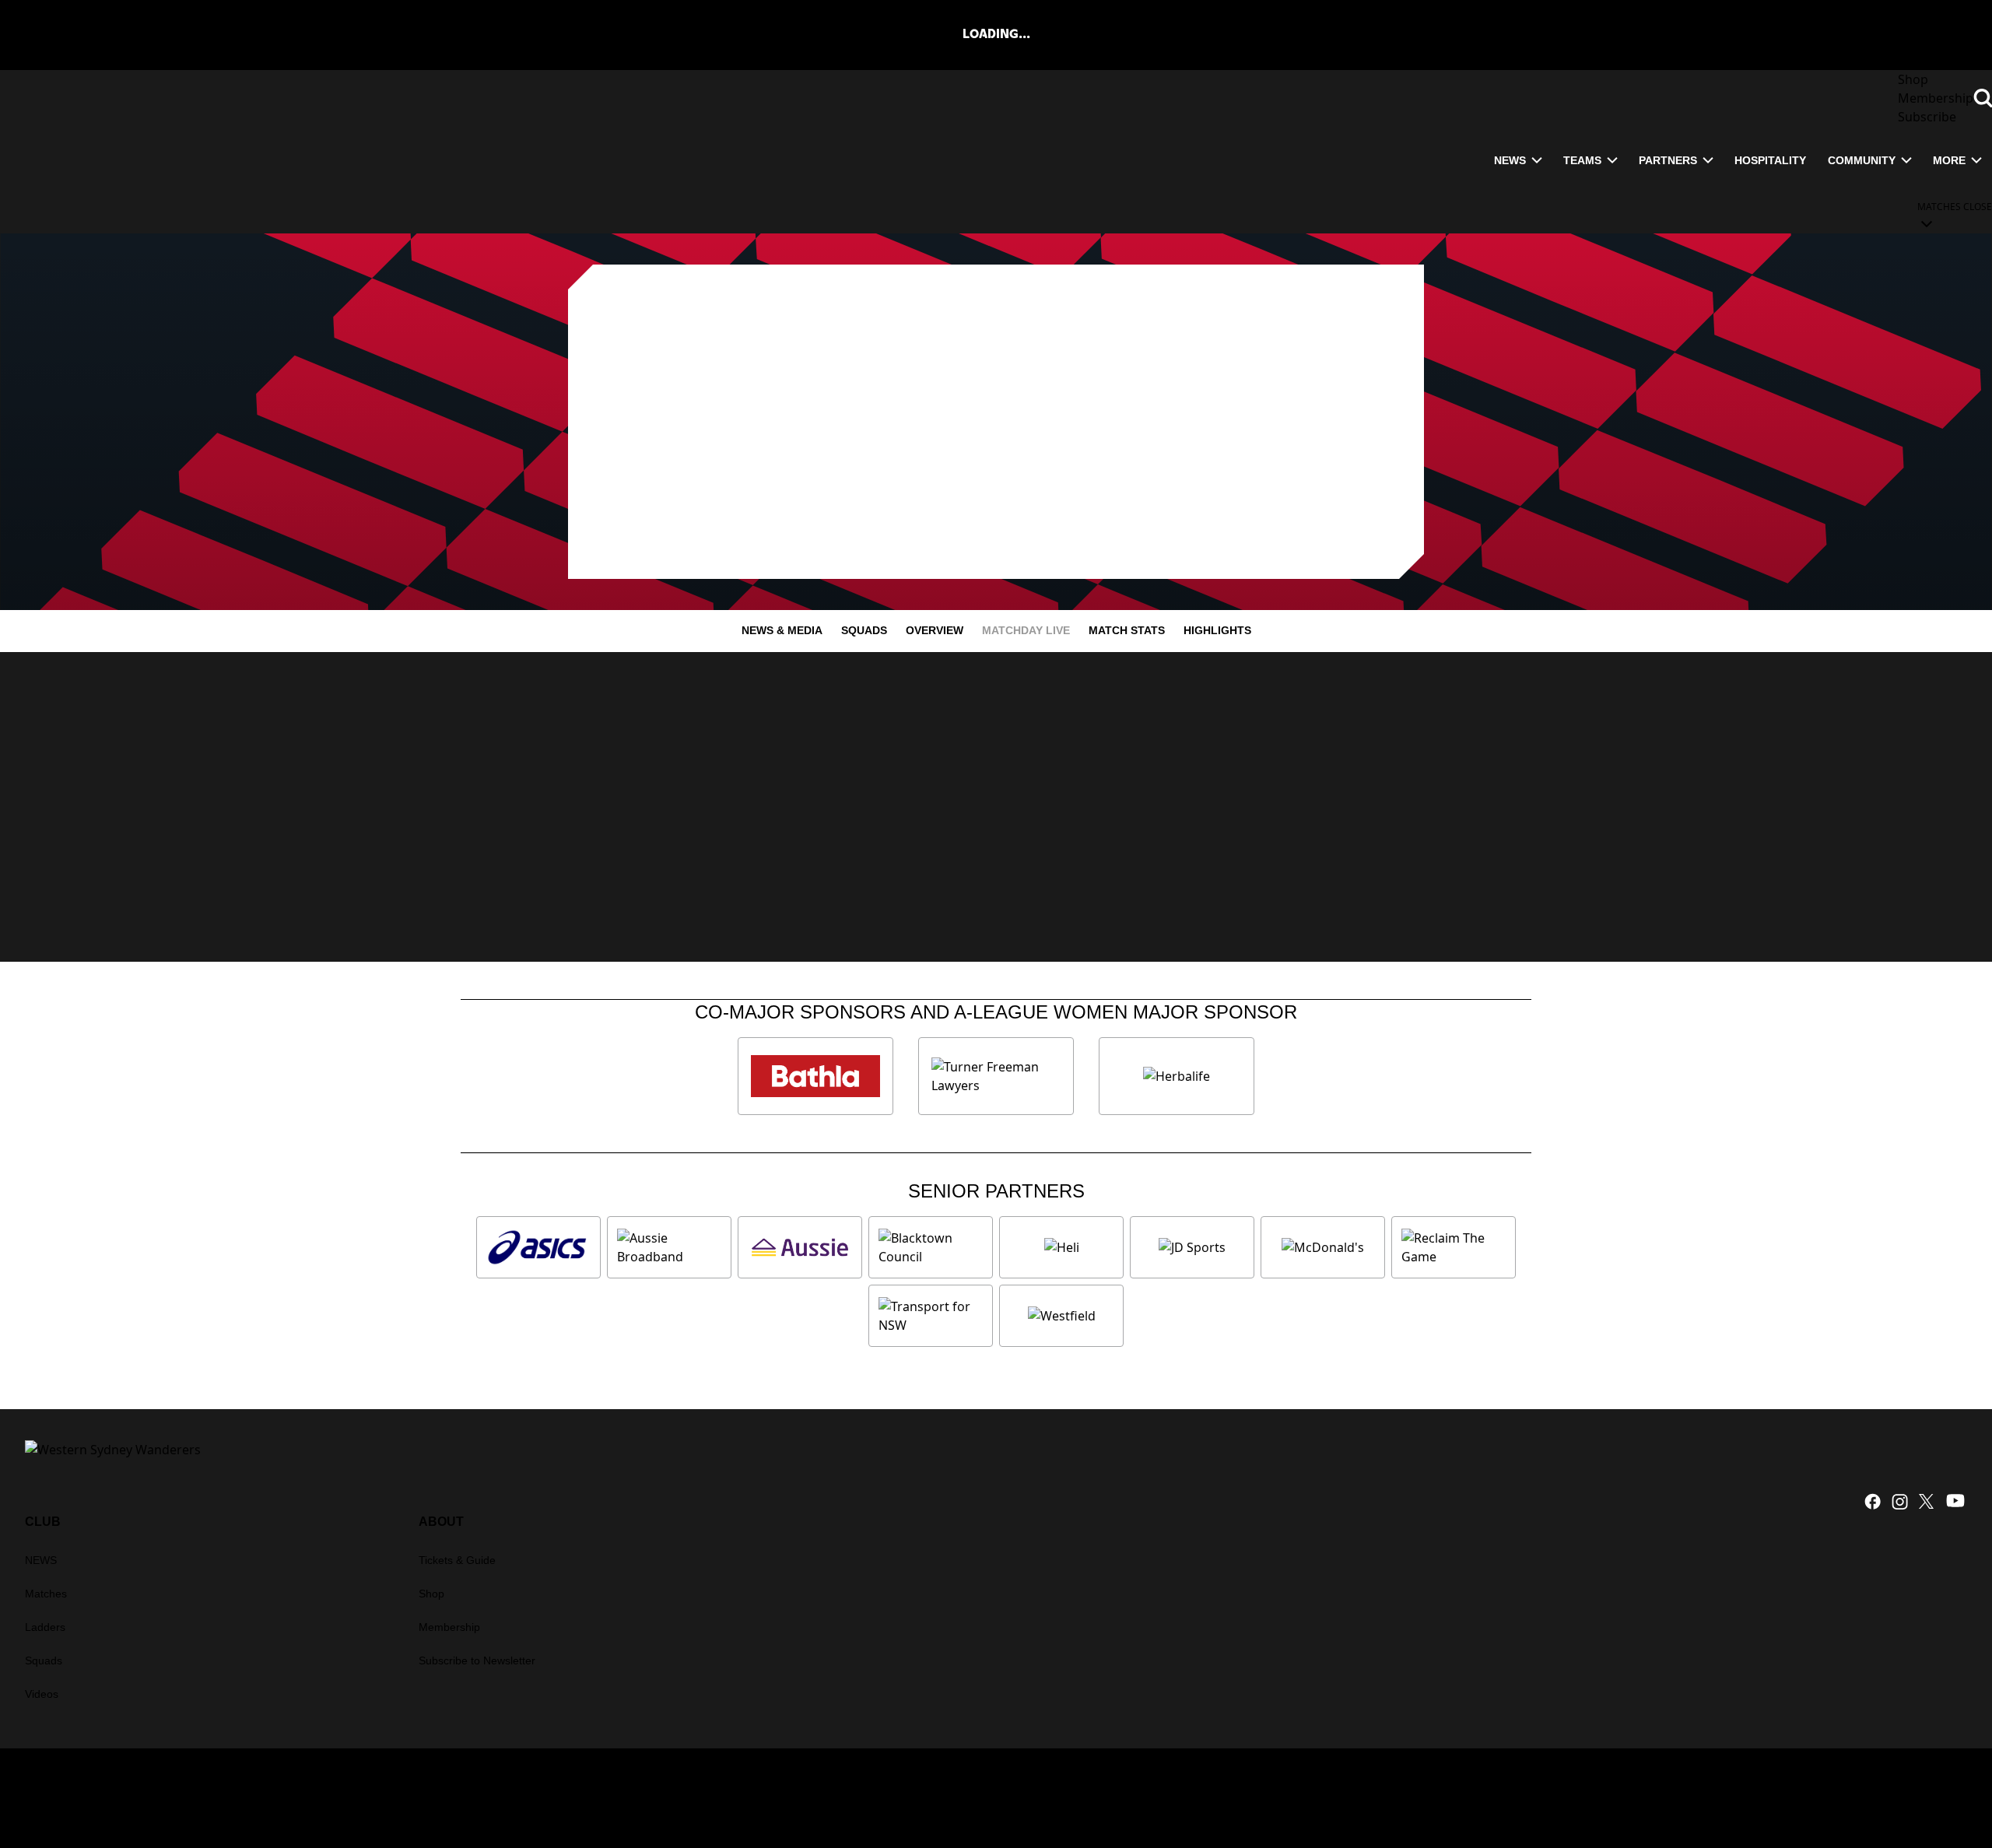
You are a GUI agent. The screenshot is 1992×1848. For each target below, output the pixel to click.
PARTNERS (1668, 160)
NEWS (1510, 160)
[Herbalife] (1177, 1076)
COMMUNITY (1862, 160)
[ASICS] (538, 1247)
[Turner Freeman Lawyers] (996, 1076)
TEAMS (1582, 160)
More (1949, 160)
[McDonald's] (1323, 1247)
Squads (864, 630)
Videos (42, 1694)
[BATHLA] (815, 1076)
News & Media (782, 630)
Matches (46, 1594)
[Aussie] (800, 1247)
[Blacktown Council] (931, 1247)
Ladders (45, 1627)
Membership (449, 1627)
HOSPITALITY (1770, 160)
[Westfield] (1061, 1316)
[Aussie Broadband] (669, 1247)
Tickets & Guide (457, 1560)
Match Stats (1127, 630)
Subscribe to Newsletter (477, 1660)
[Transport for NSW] (931, 1316)
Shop (431, 1594)
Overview (935, 630)
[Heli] (1061, 1247)
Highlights (1217, 630)
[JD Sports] (1192, 1247)
